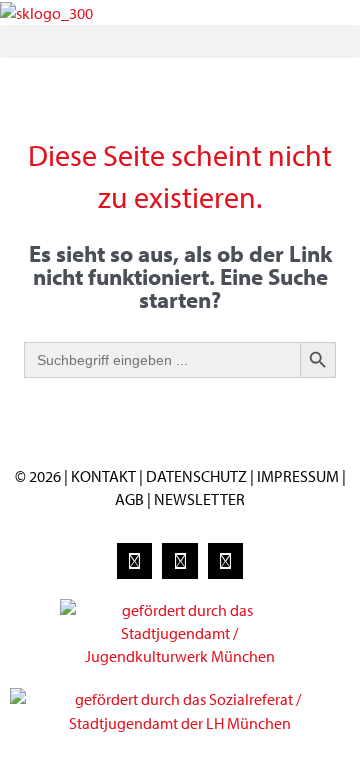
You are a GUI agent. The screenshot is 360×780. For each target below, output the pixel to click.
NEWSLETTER (199, 499)
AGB (129, 499)
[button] (180, 41)
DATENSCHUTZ (198, 476)
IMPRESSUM (298, 476)
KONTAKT (103, 476)
